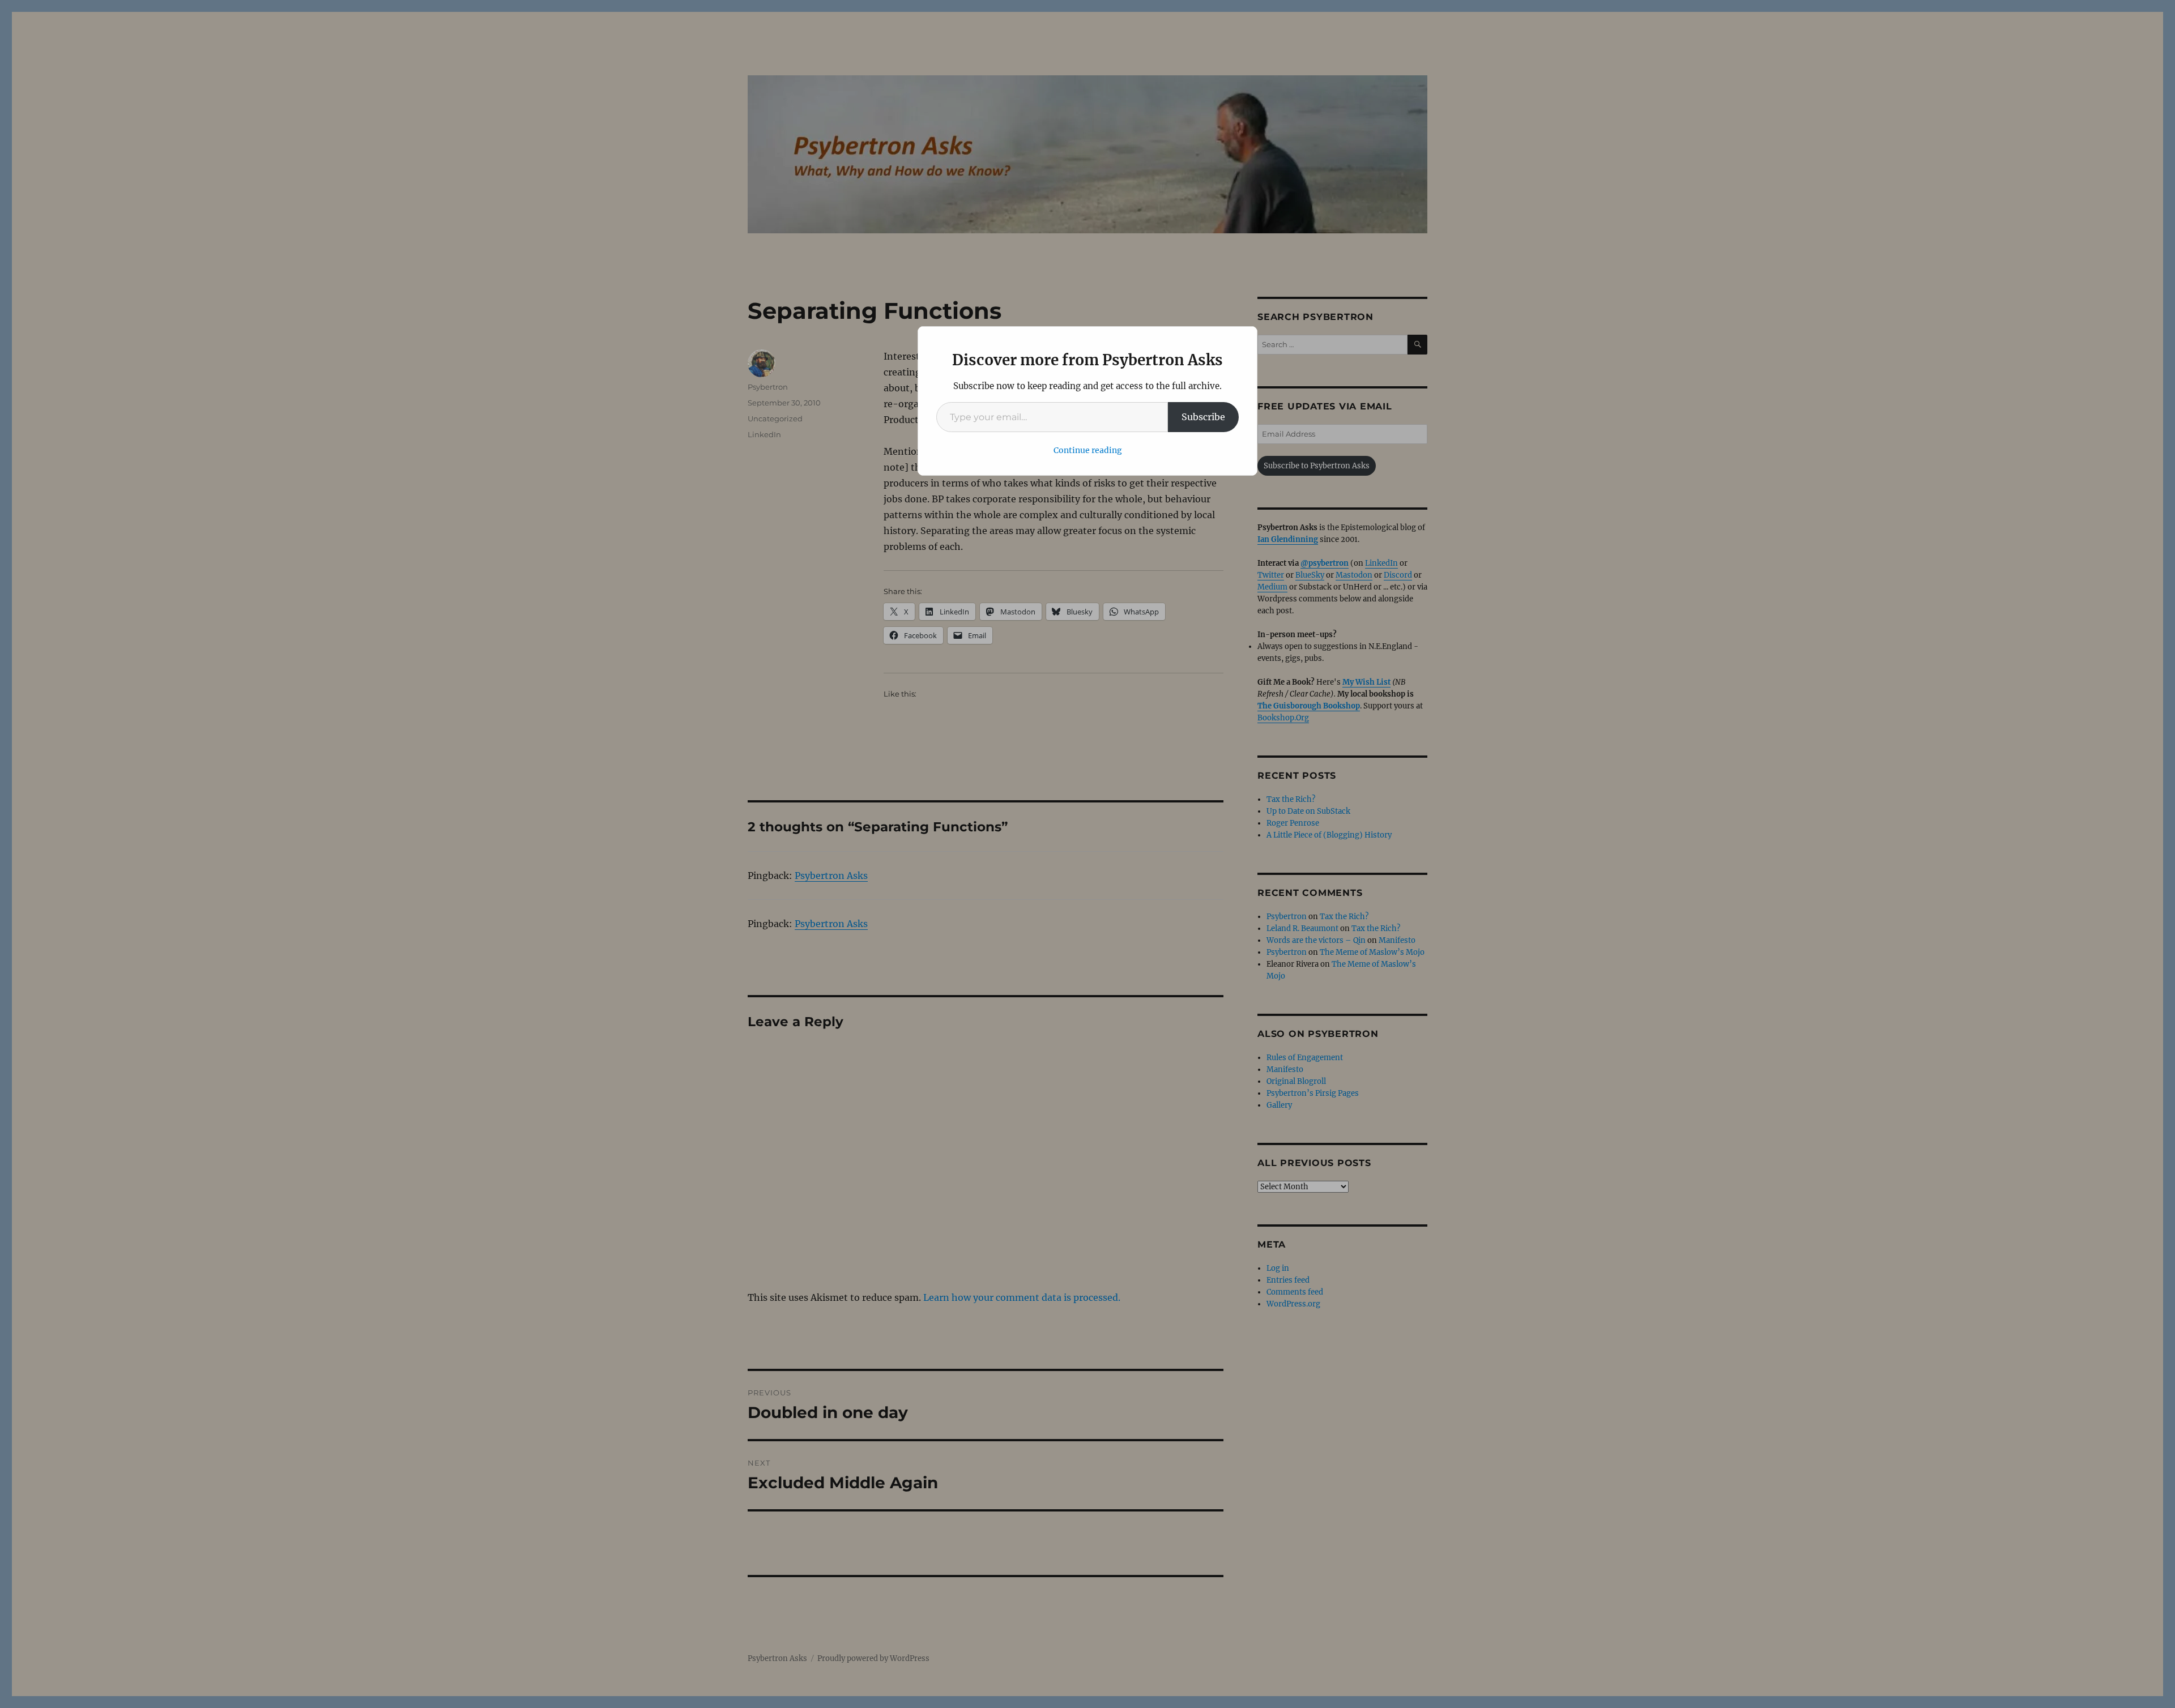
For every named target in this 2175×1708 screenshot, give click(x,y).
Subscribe (1203, 417)
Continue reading (1088, 450)
